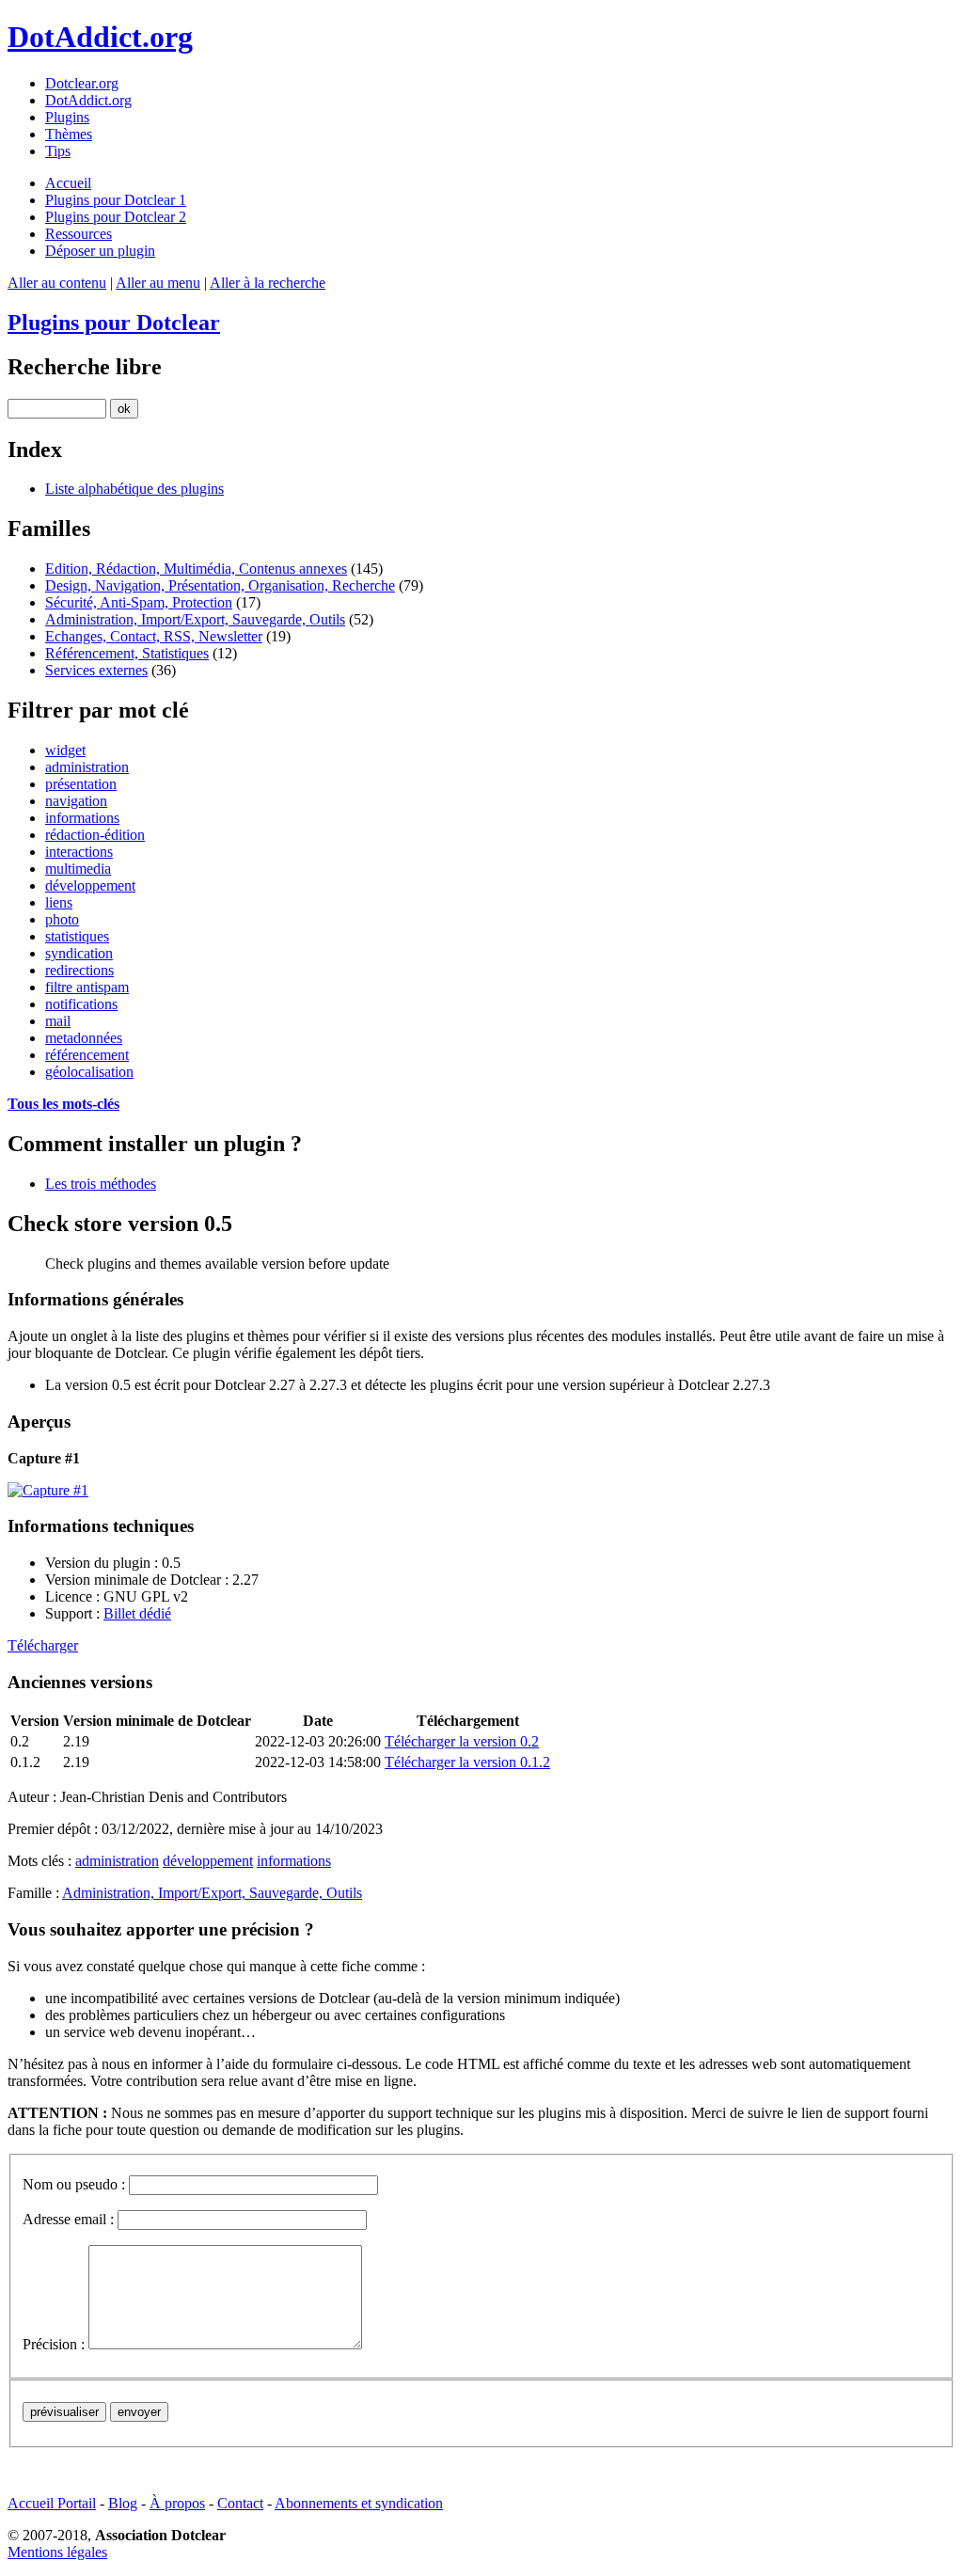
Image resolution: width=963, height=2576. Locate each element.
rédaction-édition (95, 835)
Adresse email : (68, 2219)
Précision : (54, 2344)
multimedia (78, 869)
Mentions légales (57, 2552)
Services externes (96, 670)
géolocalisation (89, 1072)
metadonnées (84, 1038)
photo (62, 919)
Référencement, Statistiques (127, 653)
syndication (79, 953)
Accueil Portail (52, 2503)
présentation (81, 784)
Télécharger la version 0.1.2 (467, 1762)
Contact (240, 2503)
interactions (79, 852)
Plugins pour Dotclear (114, 323)
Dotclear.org (82, 83)
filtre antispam (87, 987)
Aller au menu (158, 283)
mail (58, 1021)
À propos (177, 2503)
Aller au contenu (57, 283)
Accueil (68, 183)
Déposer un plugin (100, 251)
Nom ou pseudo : (74, 2184)
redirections (79, 970)
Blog (123, 2503)
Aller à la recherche (268, 283)
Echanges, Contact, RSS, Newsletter (154, 636)
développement (90, 885)
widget (65, 750)
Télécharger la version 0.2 (462, 1741)
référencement (87, 1055)
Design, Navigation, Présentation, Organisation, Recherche (220, 585)
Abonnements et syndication (359, 2503)
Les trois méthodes (101, 1184)
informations (82, 818)
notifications (81, 1004)
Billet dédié (137, 1613)
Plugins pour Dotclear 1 (116, 200)
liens (59, 902)
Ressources (79, 234)
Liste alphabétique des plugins (134, 489)
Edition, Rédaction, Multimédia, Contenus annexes (196, 569)
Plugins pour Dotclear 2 (116, 217)
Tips (58, 151)
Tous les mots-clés (63, 1104)
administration (87, 767)
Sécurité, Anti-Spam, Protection (139, 602)
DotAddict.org (100, 37)
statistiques (77, 936)
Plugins (67, 117)
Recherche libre (85, 367)
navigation (76, 801)
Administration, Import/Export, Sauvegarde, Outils (195, 619)
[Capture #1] (481, 1491)
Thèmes (69, 134)
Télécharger (43, 1645)
